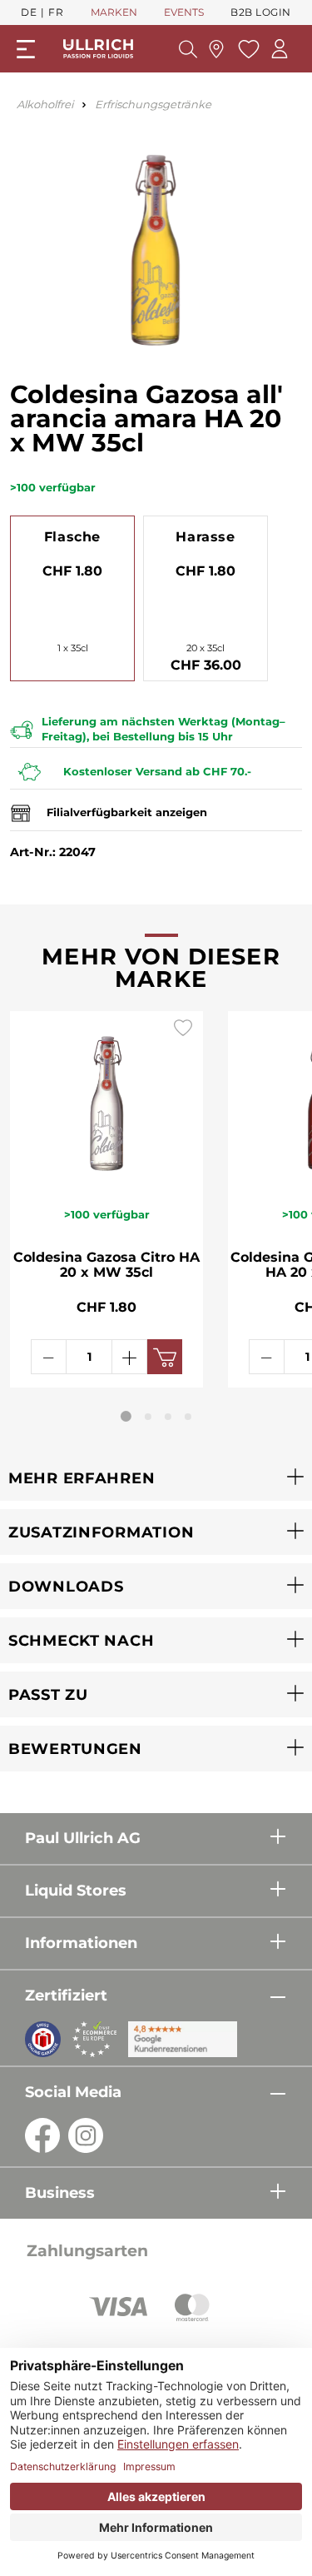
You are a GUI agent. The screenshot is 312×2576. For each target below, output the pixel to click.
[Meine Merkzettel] (247, 49)
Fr (56, 12)
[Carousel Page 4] (188, 1417)
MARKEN (114, 12)
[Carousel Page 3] (168, 1417)
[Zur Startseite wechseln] (98, 49)
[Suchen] (188, 49)
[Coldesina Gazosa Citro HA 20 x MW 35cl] (106, 1099)
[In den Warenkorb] (165, 1357)
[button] (156, 1478)
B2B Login (261, 12)
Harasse (205, 537)
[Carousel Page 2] (148, 1417)
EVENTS (184, 12)
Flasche (72, 537)
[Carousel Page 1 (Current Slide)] (126, 1416)
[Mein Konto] (280, 49)
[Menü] (26, 49)
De (29, 12)
